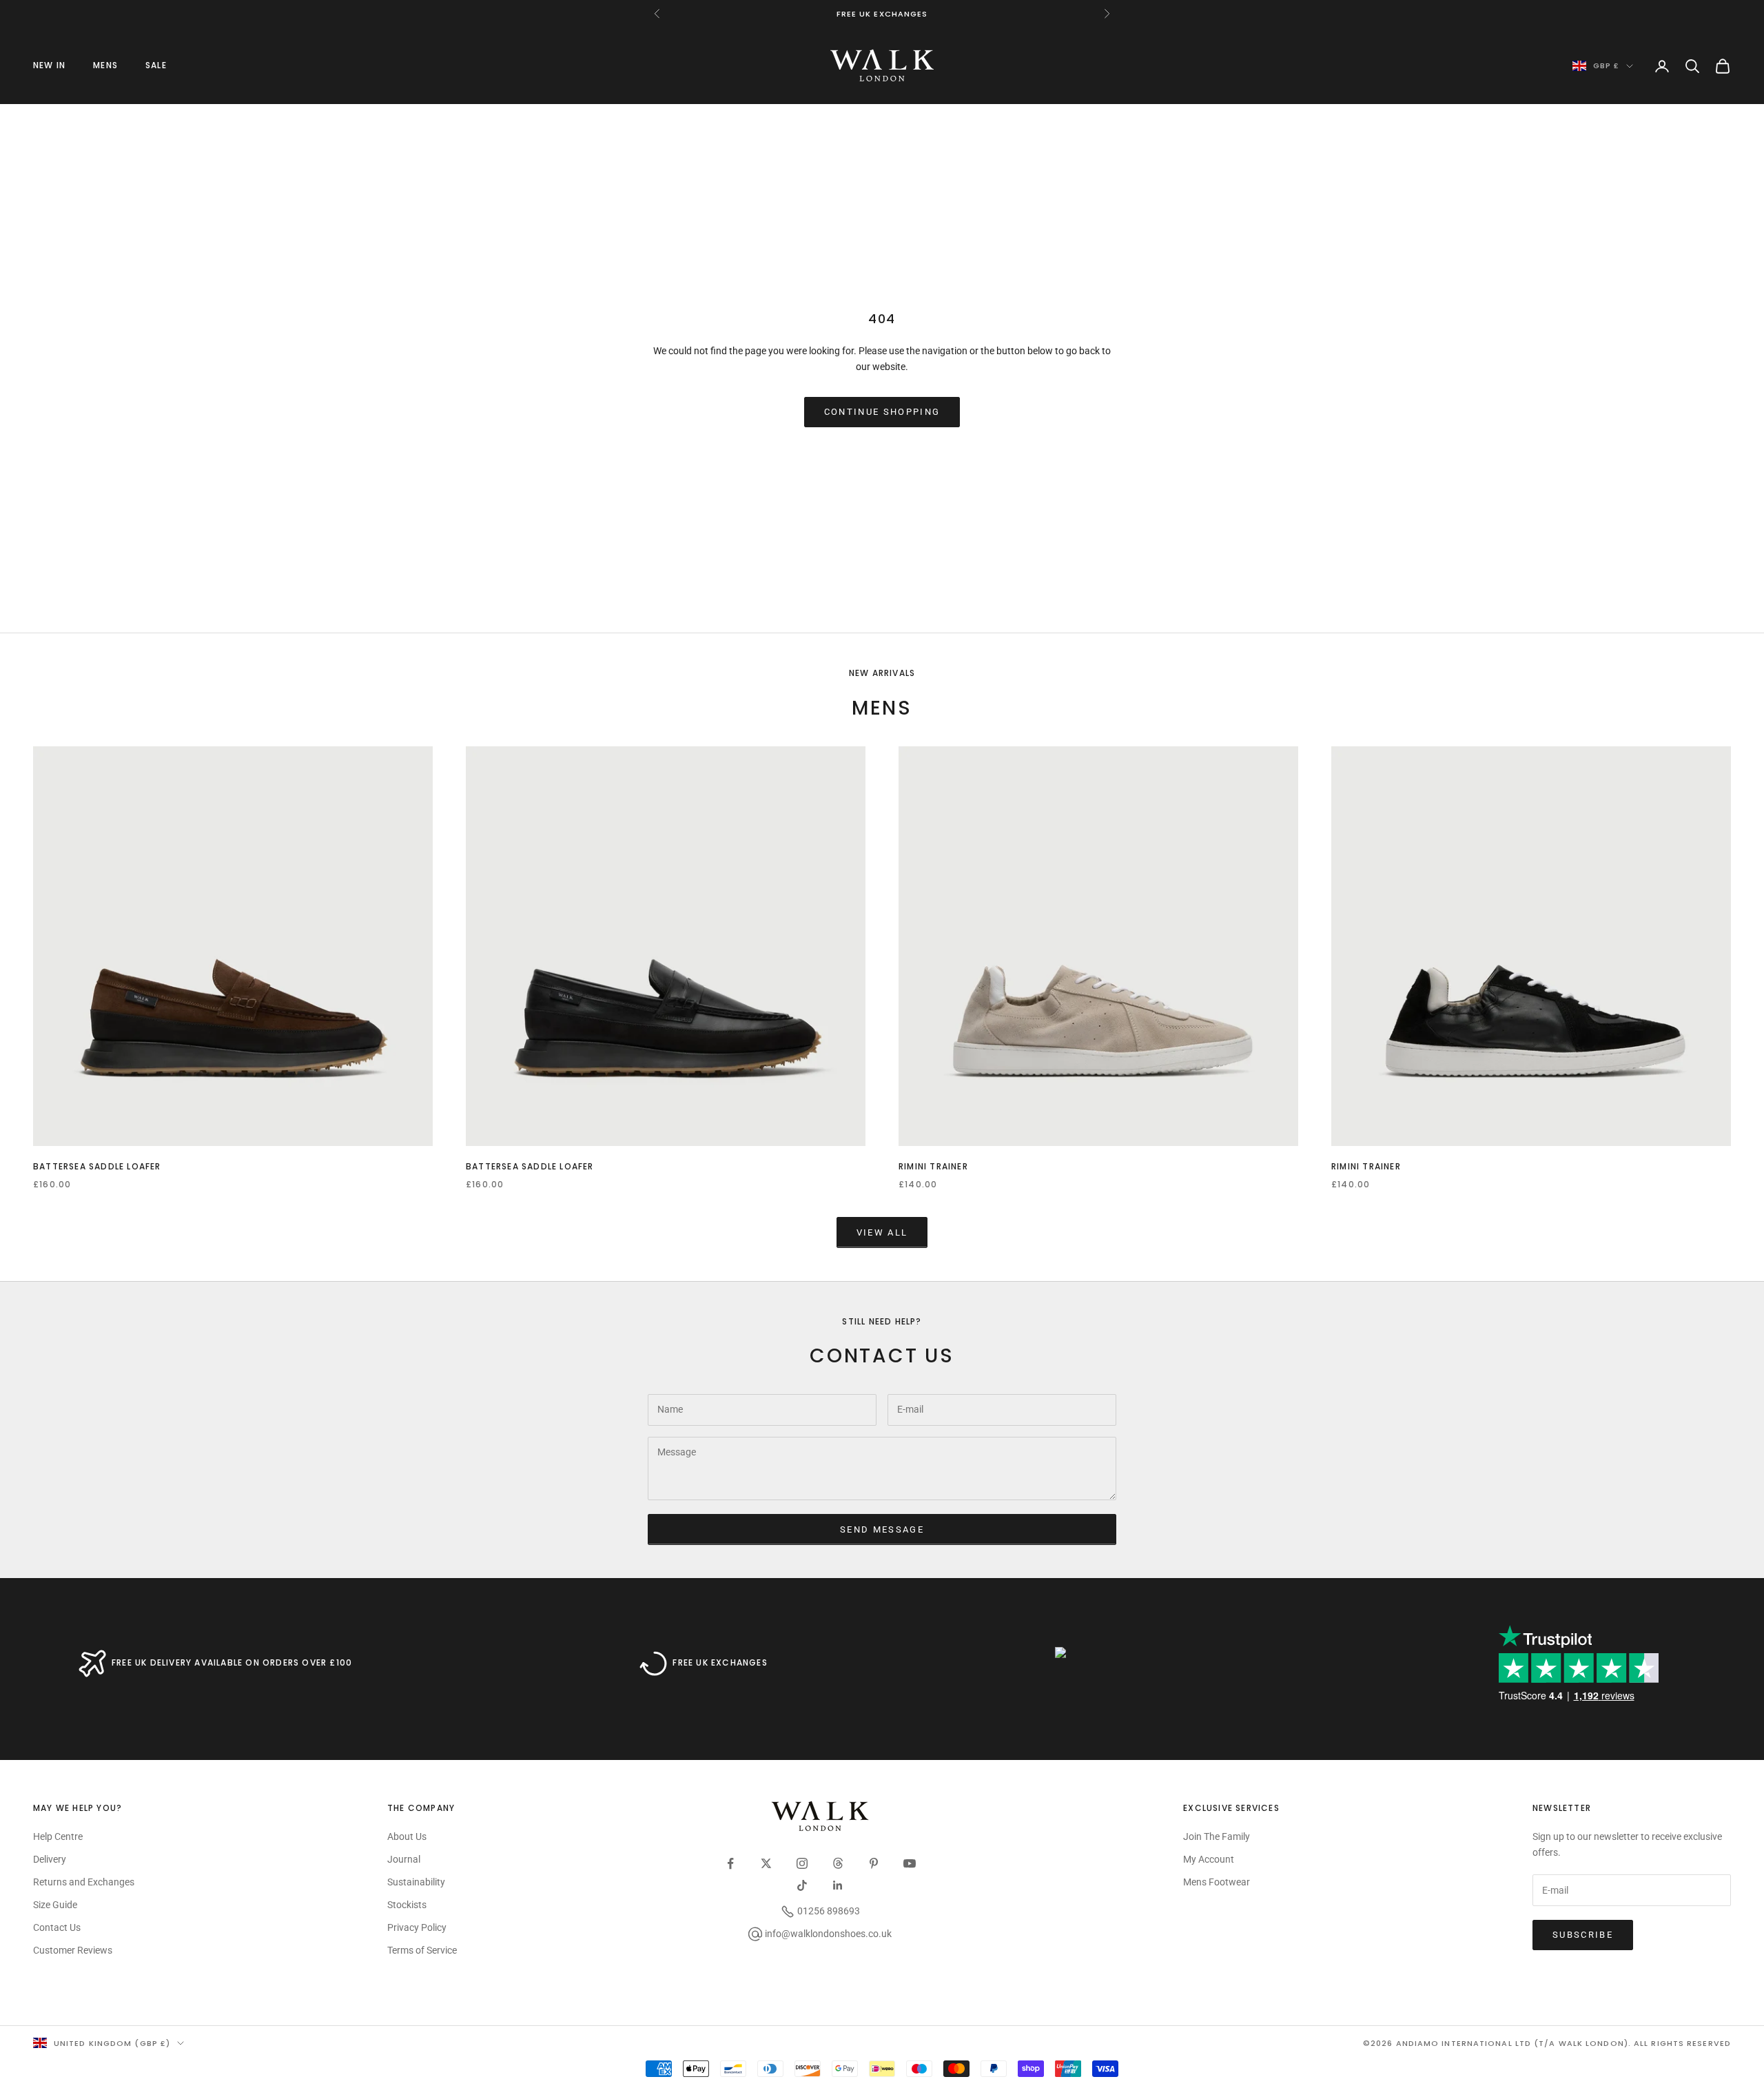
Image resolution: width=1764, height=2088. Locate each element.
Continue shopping (882, 412)
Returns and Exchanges (84, 1882)
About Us (407, 1836)
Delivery (50, 1859)
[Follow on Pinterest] (874, 1863)
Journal (404, 1859)
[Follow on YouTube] (910, 1863)
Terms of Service (422, 1950)
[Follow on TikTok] (802, 1885)
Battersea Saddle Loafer (97, 1166)
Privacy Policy (417, 1927)
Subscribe (1583, 1935)
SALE (156, 65)
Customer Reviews (73, 1950)
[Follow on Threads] (838, 1863)
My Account (1209, 1859)
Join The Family (1217, 1836)
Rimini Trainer (933, 1166)
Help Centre (58, 1836)
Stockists (407, 1905)
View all (882, 1232)
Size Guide (55, 1905)
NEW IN (49, 65)
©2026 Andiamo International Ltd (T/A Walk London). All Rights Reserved (1547, 2043)
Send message (882, 1529)
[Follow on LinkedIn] (838, 1885)
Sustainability (416, 1882)
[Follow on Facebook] (730, 1863)
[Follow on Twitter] (766, 1863)
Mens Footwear (1217, 1882)
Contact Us (57, 1927)
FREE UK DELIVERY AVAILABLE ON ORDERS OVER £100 (232, 1662)
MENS (105, 65)
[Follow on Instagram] (802, 1863)
